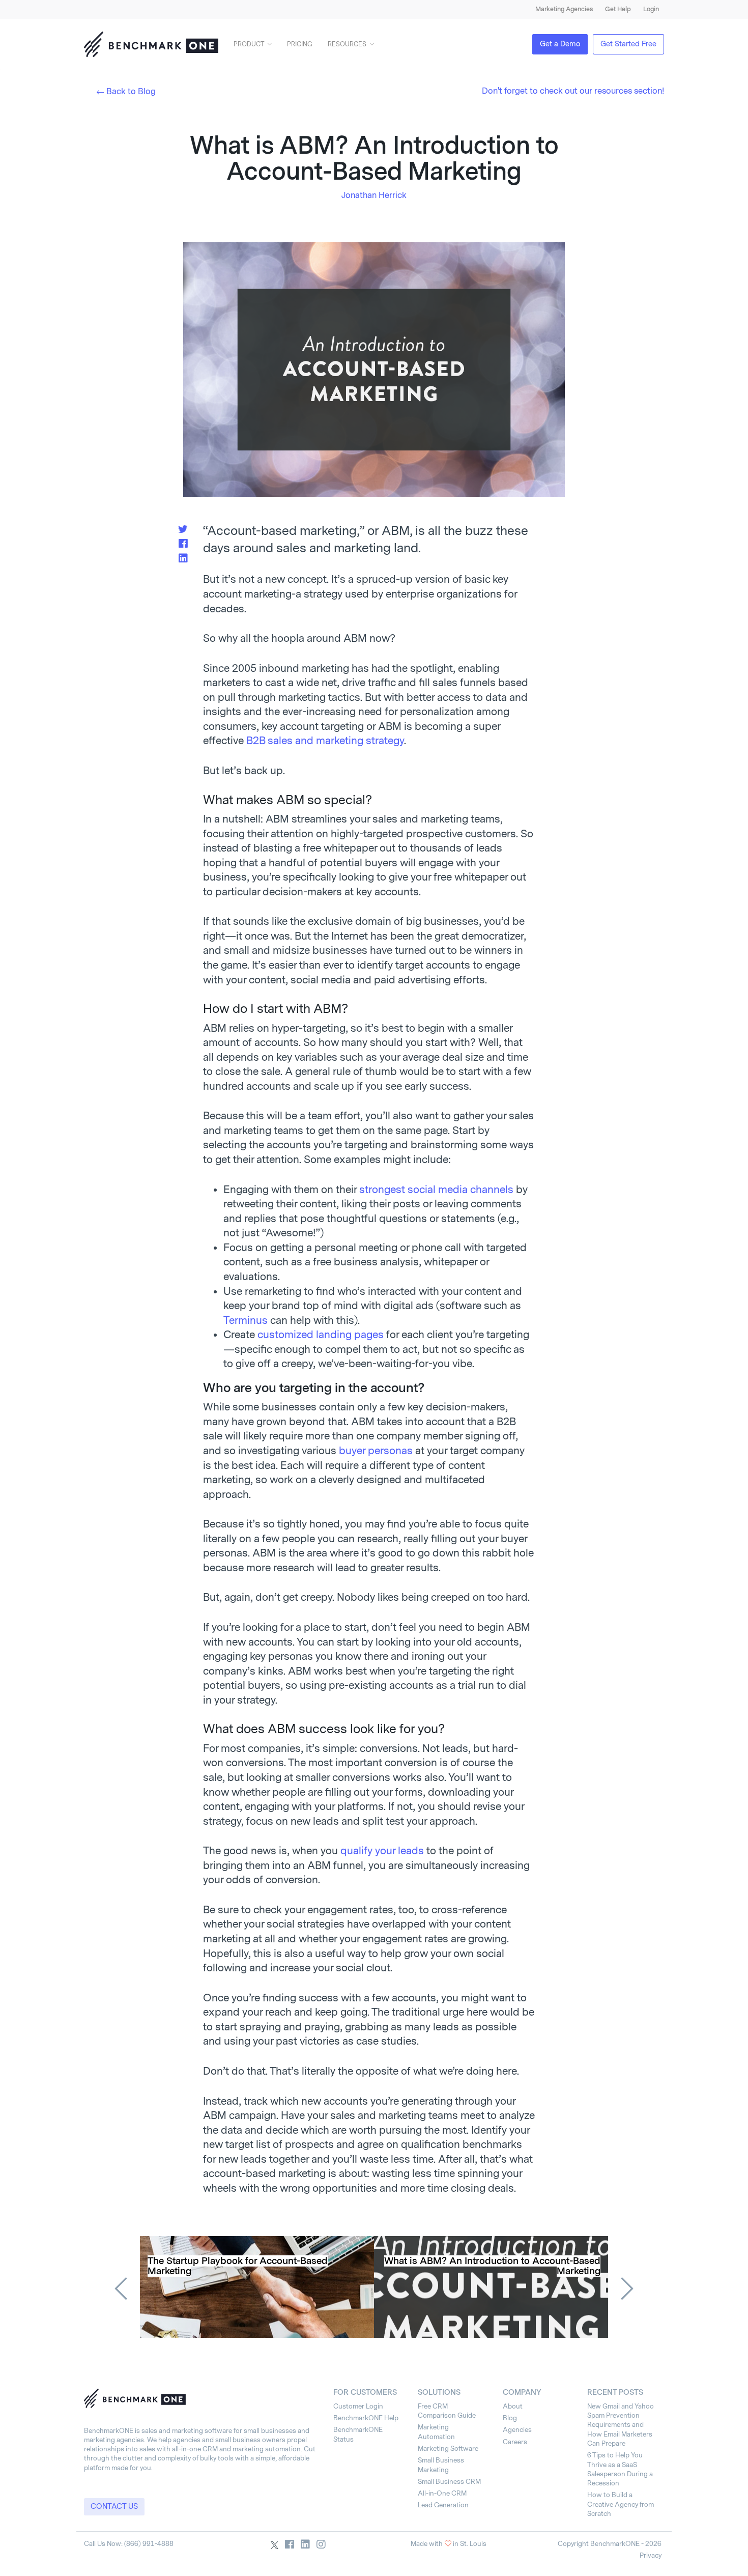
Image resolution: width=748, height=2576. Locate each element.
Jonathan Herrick (374, 195)
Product (249, 44)
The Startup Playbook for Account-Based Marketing (238, 2266)
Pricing (300, 44)
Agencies (517, 2430)
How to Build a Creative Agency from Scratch (621, 2504)
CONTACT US (114, 2507)
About (513, 2406)
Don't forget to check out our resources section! (573, 91)
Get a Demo (560, 44)
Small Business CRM (449, 2482)
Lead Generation (443, 2505)
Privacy (651, 2555)
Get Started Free (628, 44)
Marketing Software (448, 2448)
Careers (515, 2442)
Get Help (618, 9)
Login (651, 9)
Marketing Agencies (564, 9)
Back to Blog (131, 91)
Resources (347, 44)
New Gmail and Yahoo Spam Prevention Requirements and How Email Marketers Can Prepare (621, 2425)
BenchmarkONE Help (366, 2418)
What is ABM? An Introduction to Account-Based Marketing (492, 2266)
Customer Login (358, 2406)
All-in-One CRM (442, 2493)
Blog (510, 2418)
